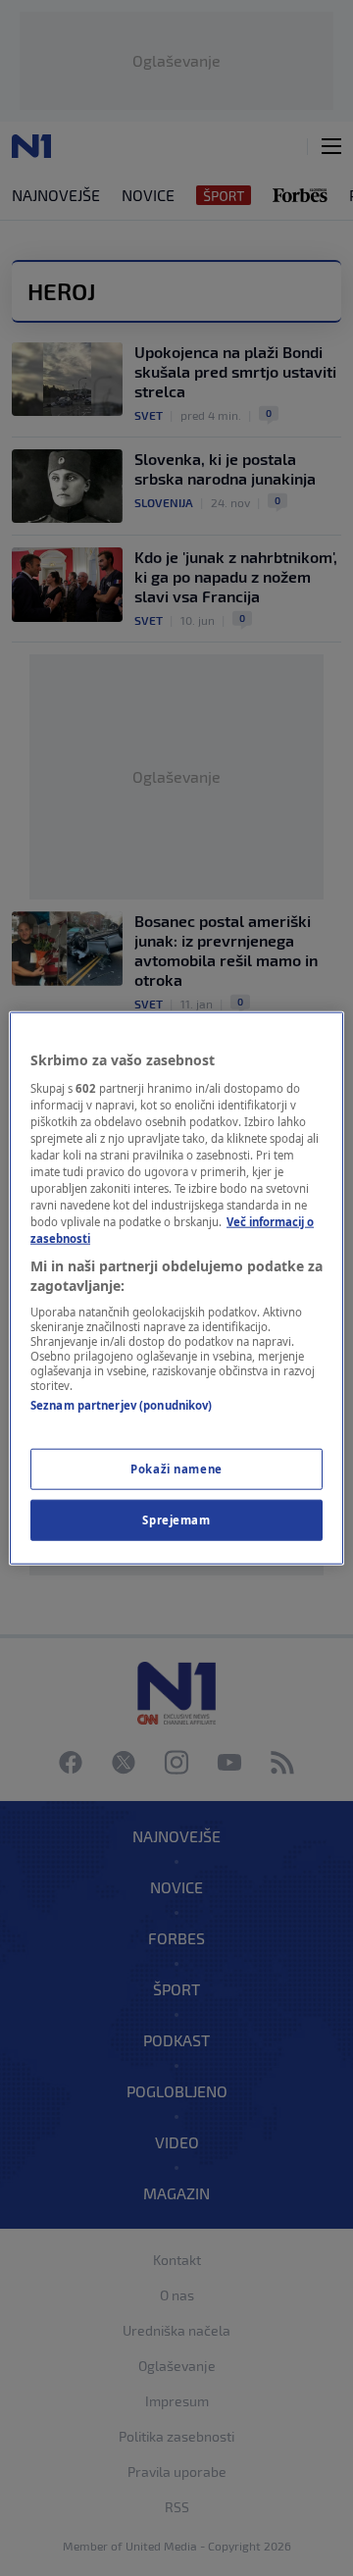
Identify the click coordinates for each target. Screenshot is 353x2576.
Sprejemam (176, 1519)
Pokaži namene (176, 1468)
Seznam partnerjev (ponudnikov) (121, 1405)
